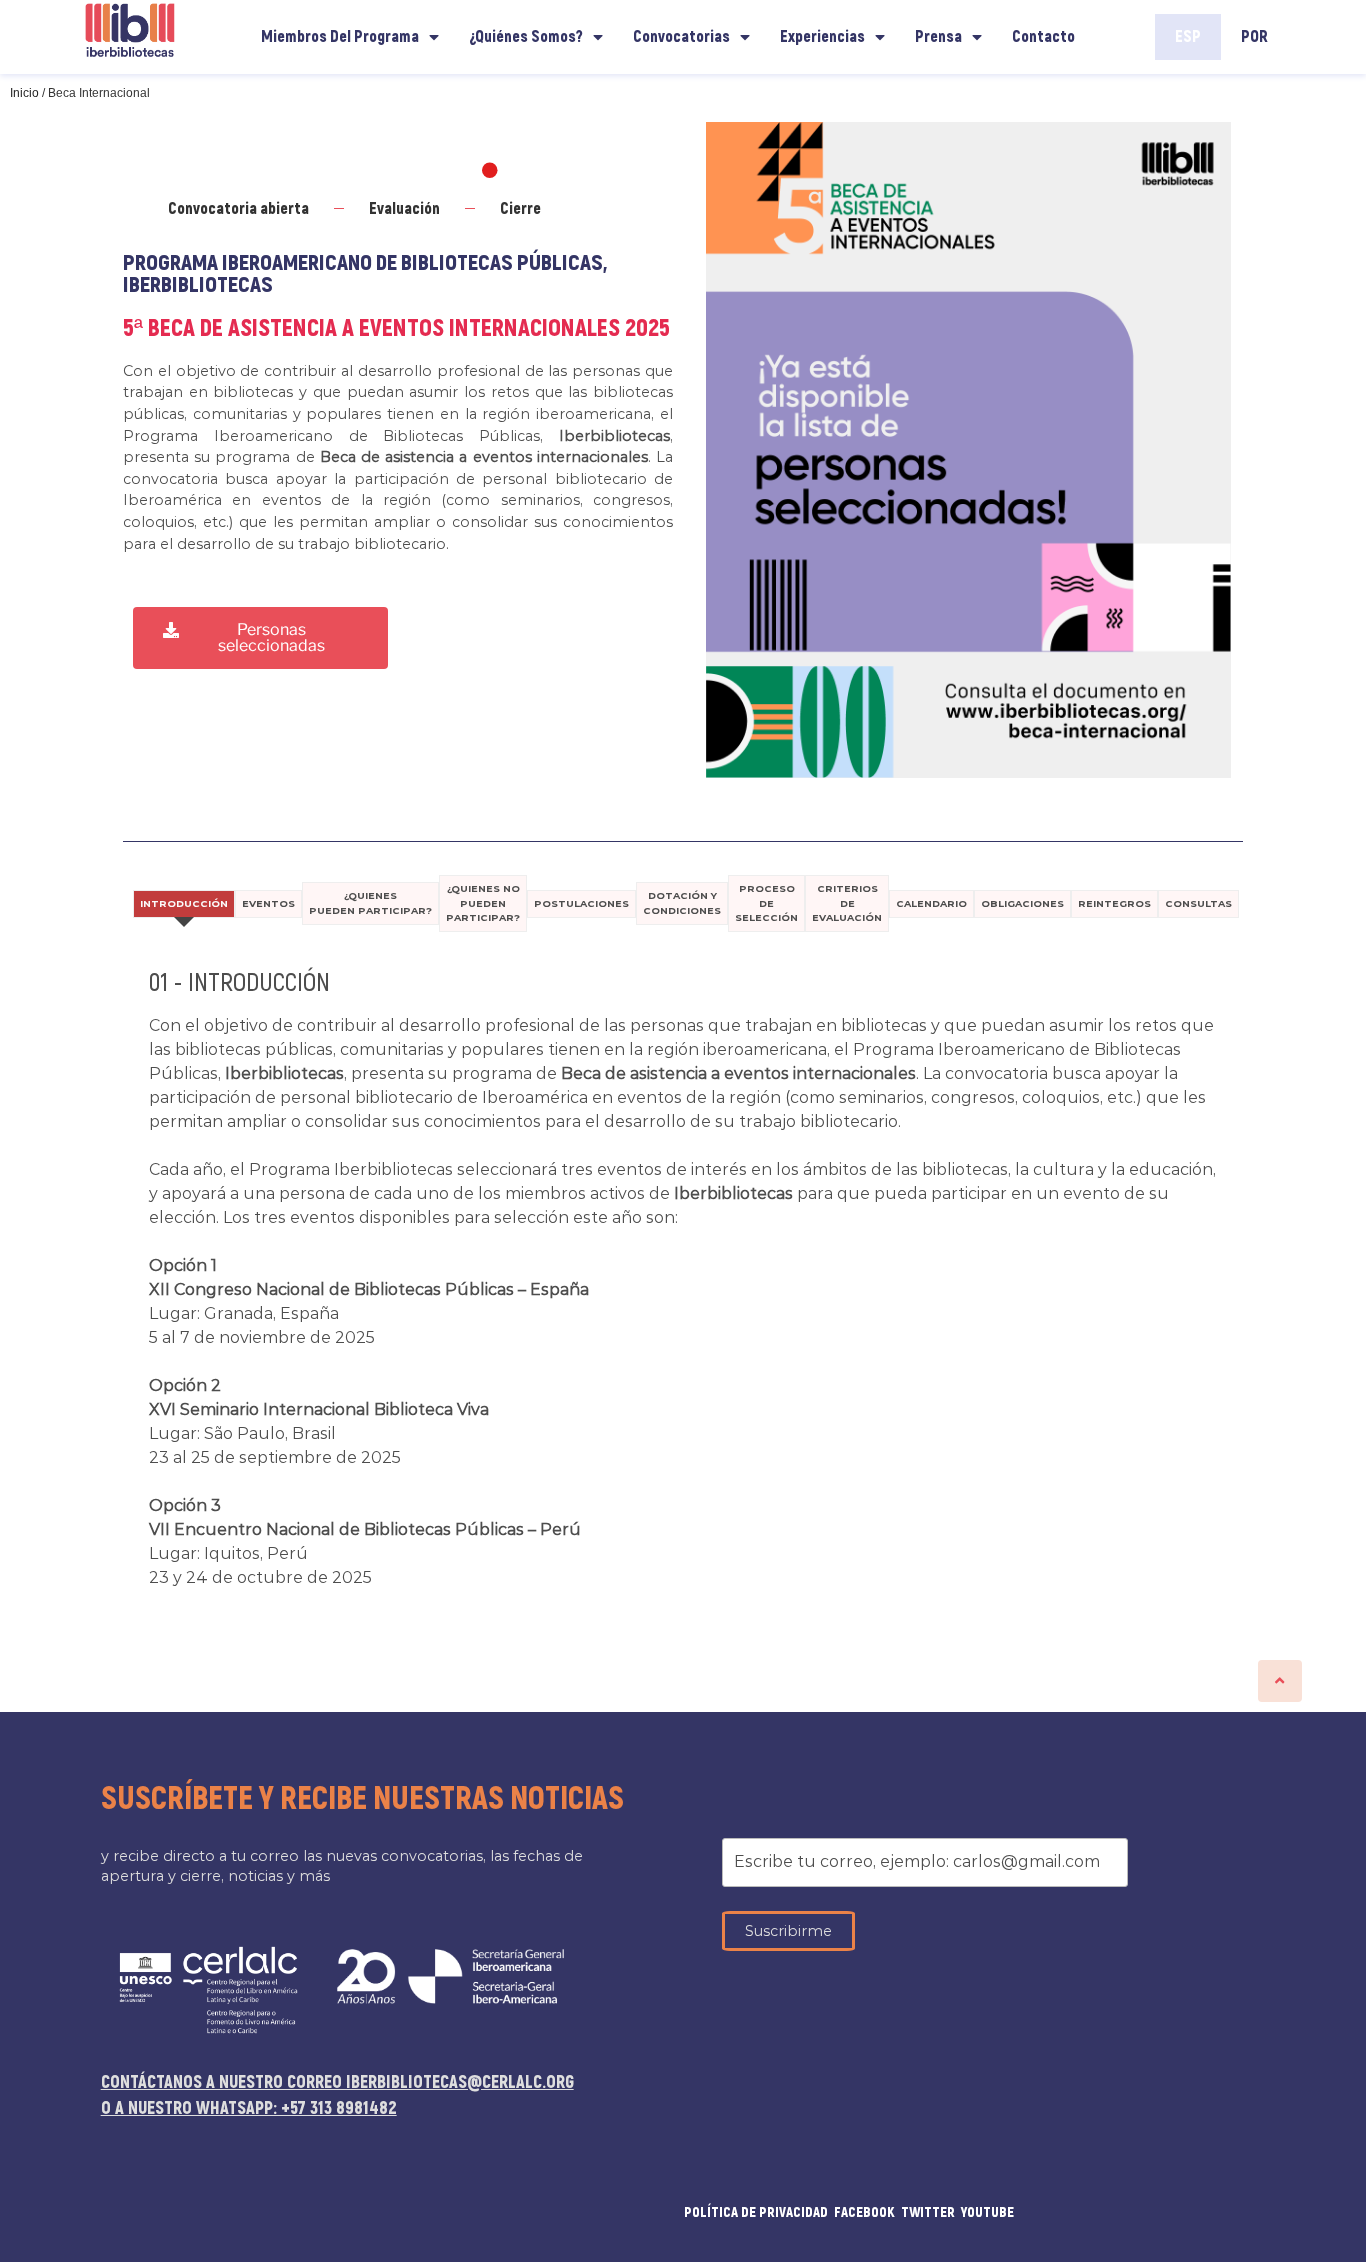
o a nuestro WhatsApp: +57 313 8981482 (249, 2108)
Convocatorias (681, 37)
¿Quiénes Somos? (526, 37)
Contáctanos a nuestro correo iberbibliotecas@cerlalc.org (337, 2082)
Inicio (24, 93)
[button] (260, 638)
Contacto (1043, 37)
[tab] (184, 904)
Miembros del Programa (340, 37)
